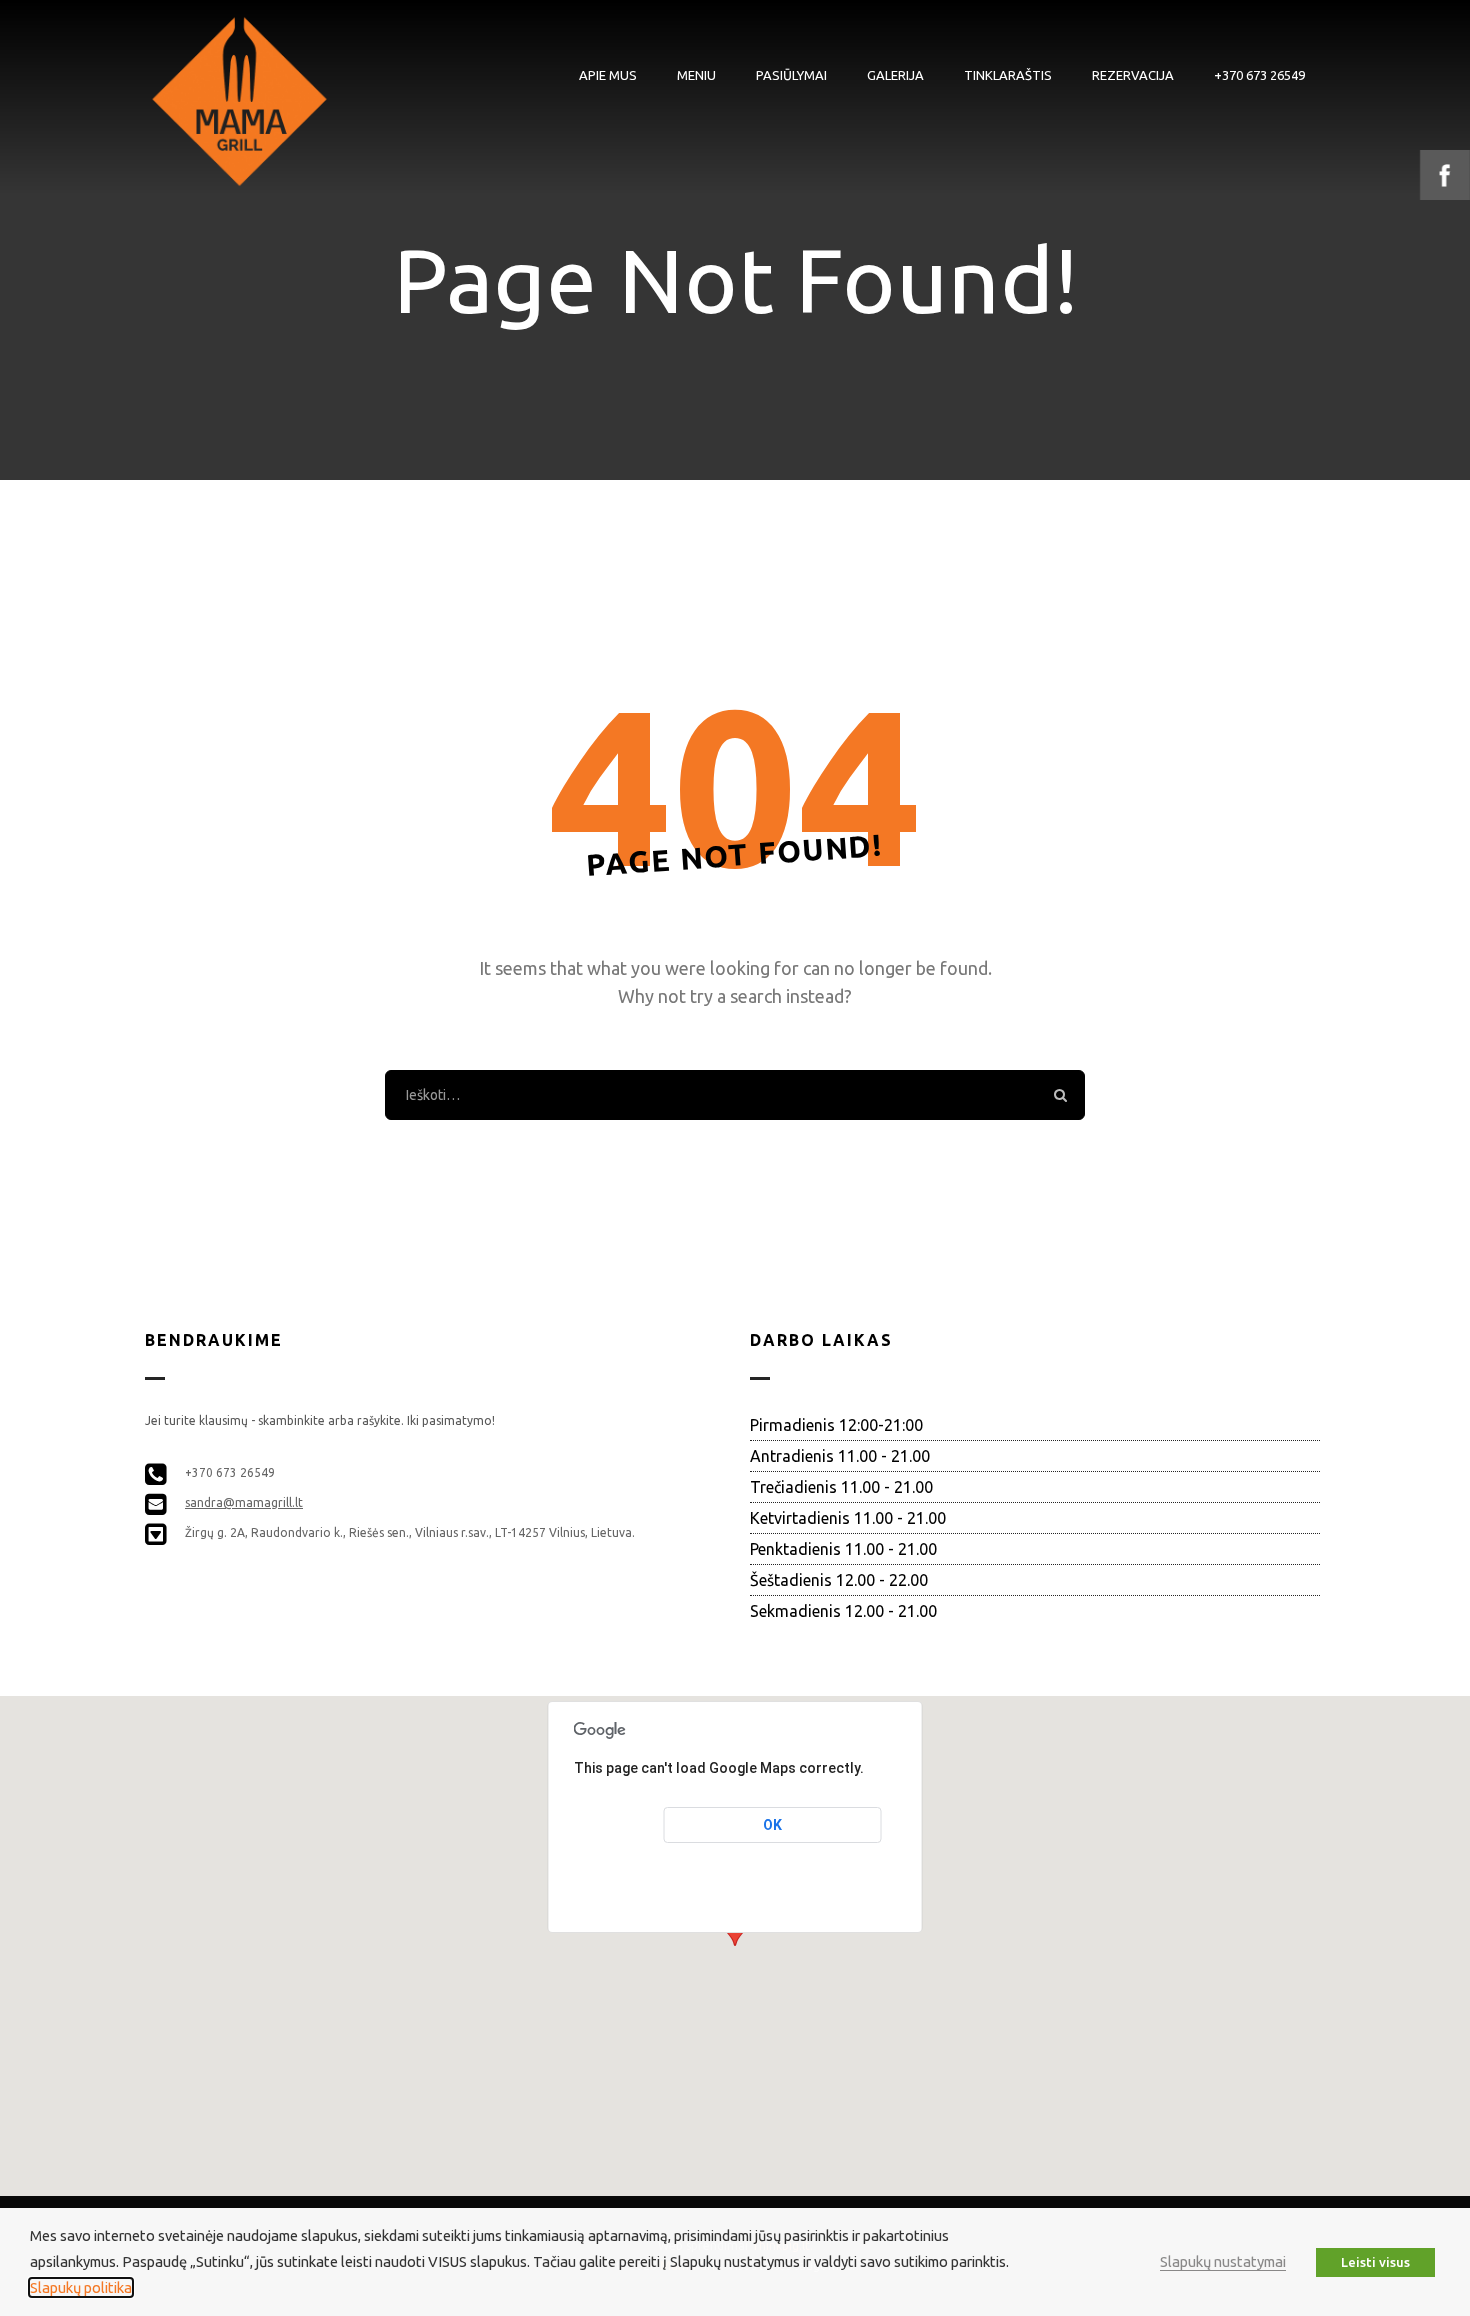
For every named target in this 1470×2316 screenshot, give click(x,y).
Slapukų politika (81, 2287)
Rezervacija (1133, 75)
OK (772, 1825)
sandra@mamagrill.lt (244, 1502)
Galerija (895, 75)
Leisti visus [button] (1375, 2262)
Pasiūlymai (791, 75)
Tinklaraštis (1008, 75)
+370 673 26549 (1259, 75)
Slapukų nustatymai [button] (1223, 2261)
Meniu (696, 75)
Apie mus (608, 75)
